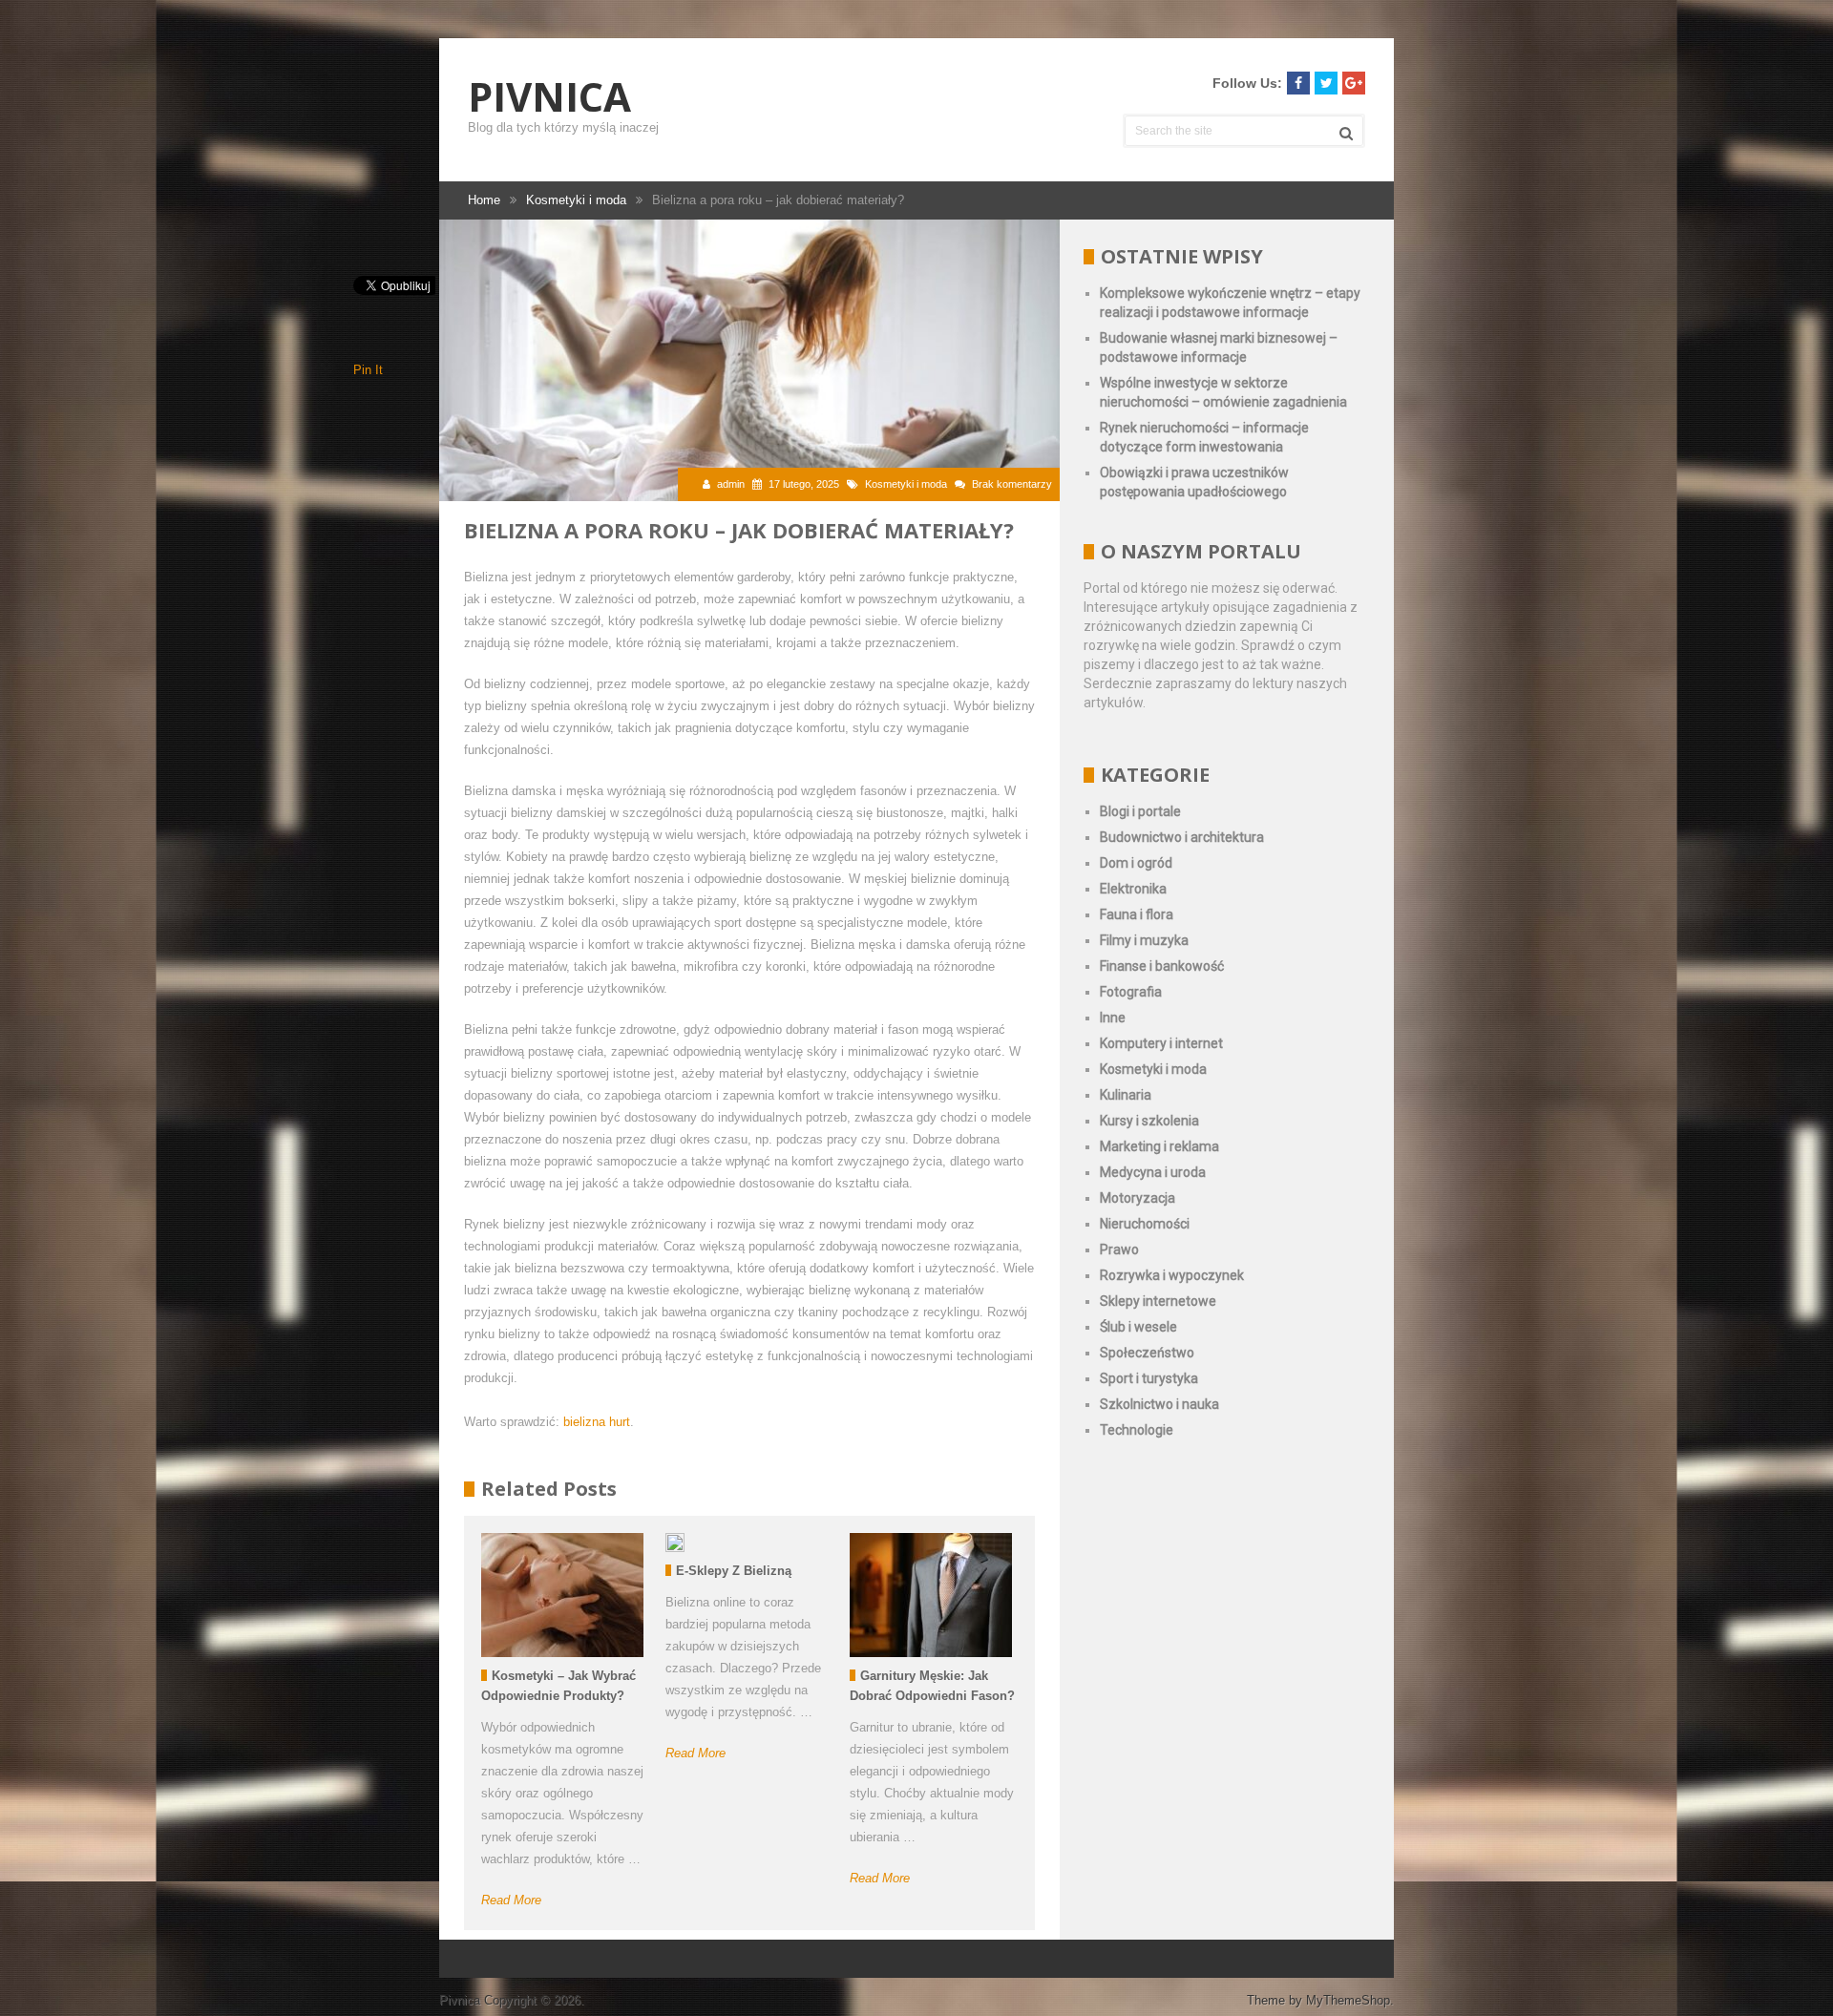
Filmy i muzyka (1144, 940)
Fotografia (1131, 992)
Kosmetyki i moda (906, 484)
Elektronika (1133, 889)
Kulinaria (1126, 1095)
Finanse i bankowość (1162, 966)
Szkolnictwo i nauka (1159, 1404)
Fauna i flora (1137, 914)
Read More (511, 1900)
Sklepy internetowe (1158, 1301)
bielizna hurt (597, 1422)
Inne (1113, 1018)
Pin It (368, 370)
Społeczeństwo (1147, 1353)
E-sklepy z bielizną (734, 1571)
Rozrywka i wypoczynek (1172, 1275)
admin (731, 484)
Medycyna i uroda (1153, 1172)
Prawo (1119, 1249)
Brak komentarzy (1012, 484)
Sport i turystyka (1149, 1378)
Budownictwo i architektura (1182, 837)
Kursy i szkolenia (1149, 1121)
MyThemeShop (1348, 2000)
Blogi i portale (1140, 811)
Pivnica (549, 96)
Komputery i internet (1161, 1043)
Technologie (1137, 1430)
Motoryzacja (1138, 1198)
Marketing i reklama (1159, 1146)
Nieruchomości (1145, 1224)
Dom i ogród (1136, 863)
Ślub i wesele (1138, 1327)
